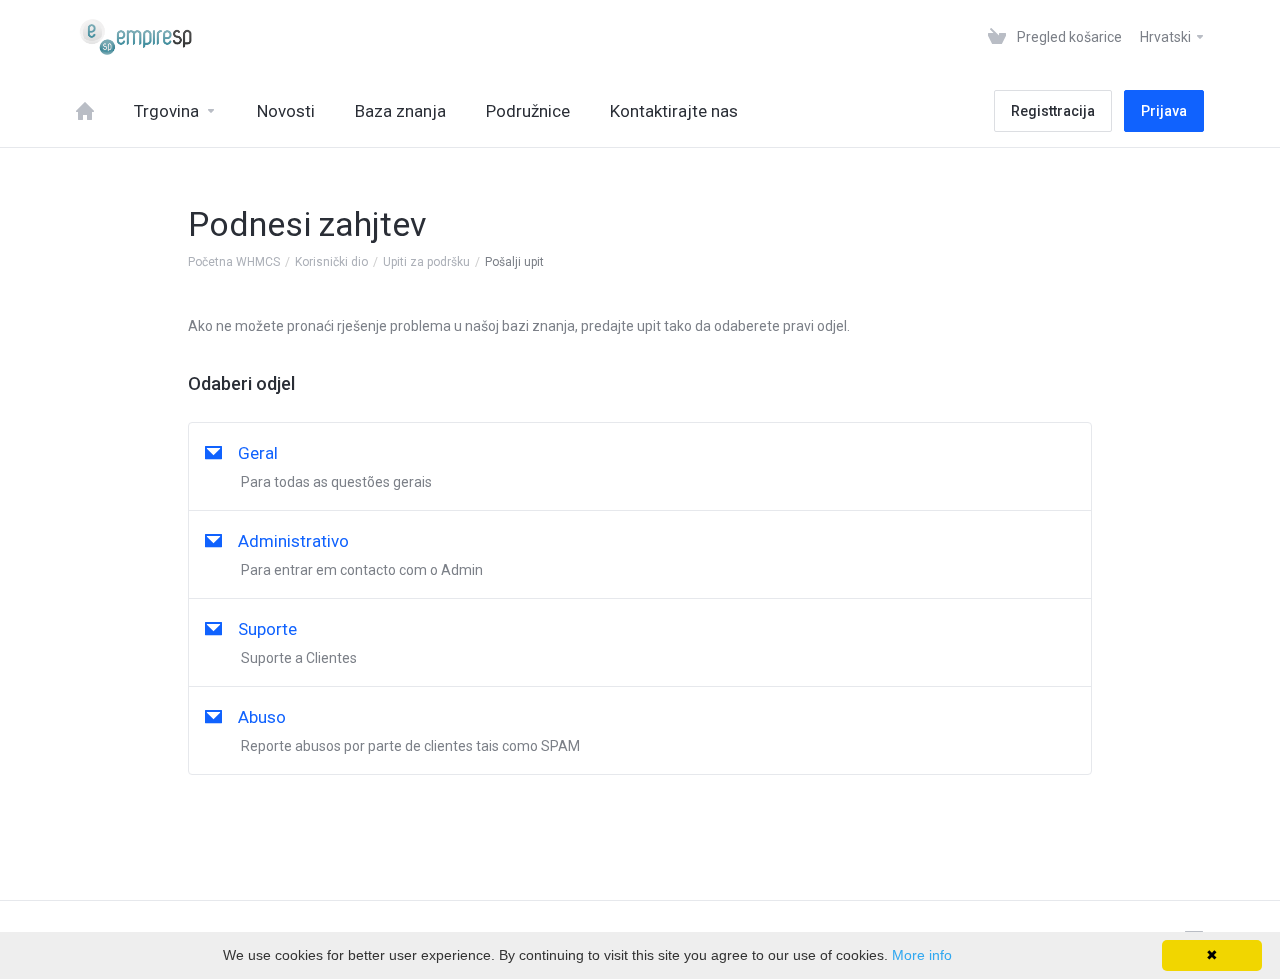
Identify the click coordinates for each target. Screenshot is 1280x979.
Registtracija (1053, 111)
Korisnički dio (331, 262)
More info (922, 955)
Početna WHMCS (234, 262)
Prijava (1164, 111)
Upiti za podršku (426, 262)
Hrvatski (1167, 37)
